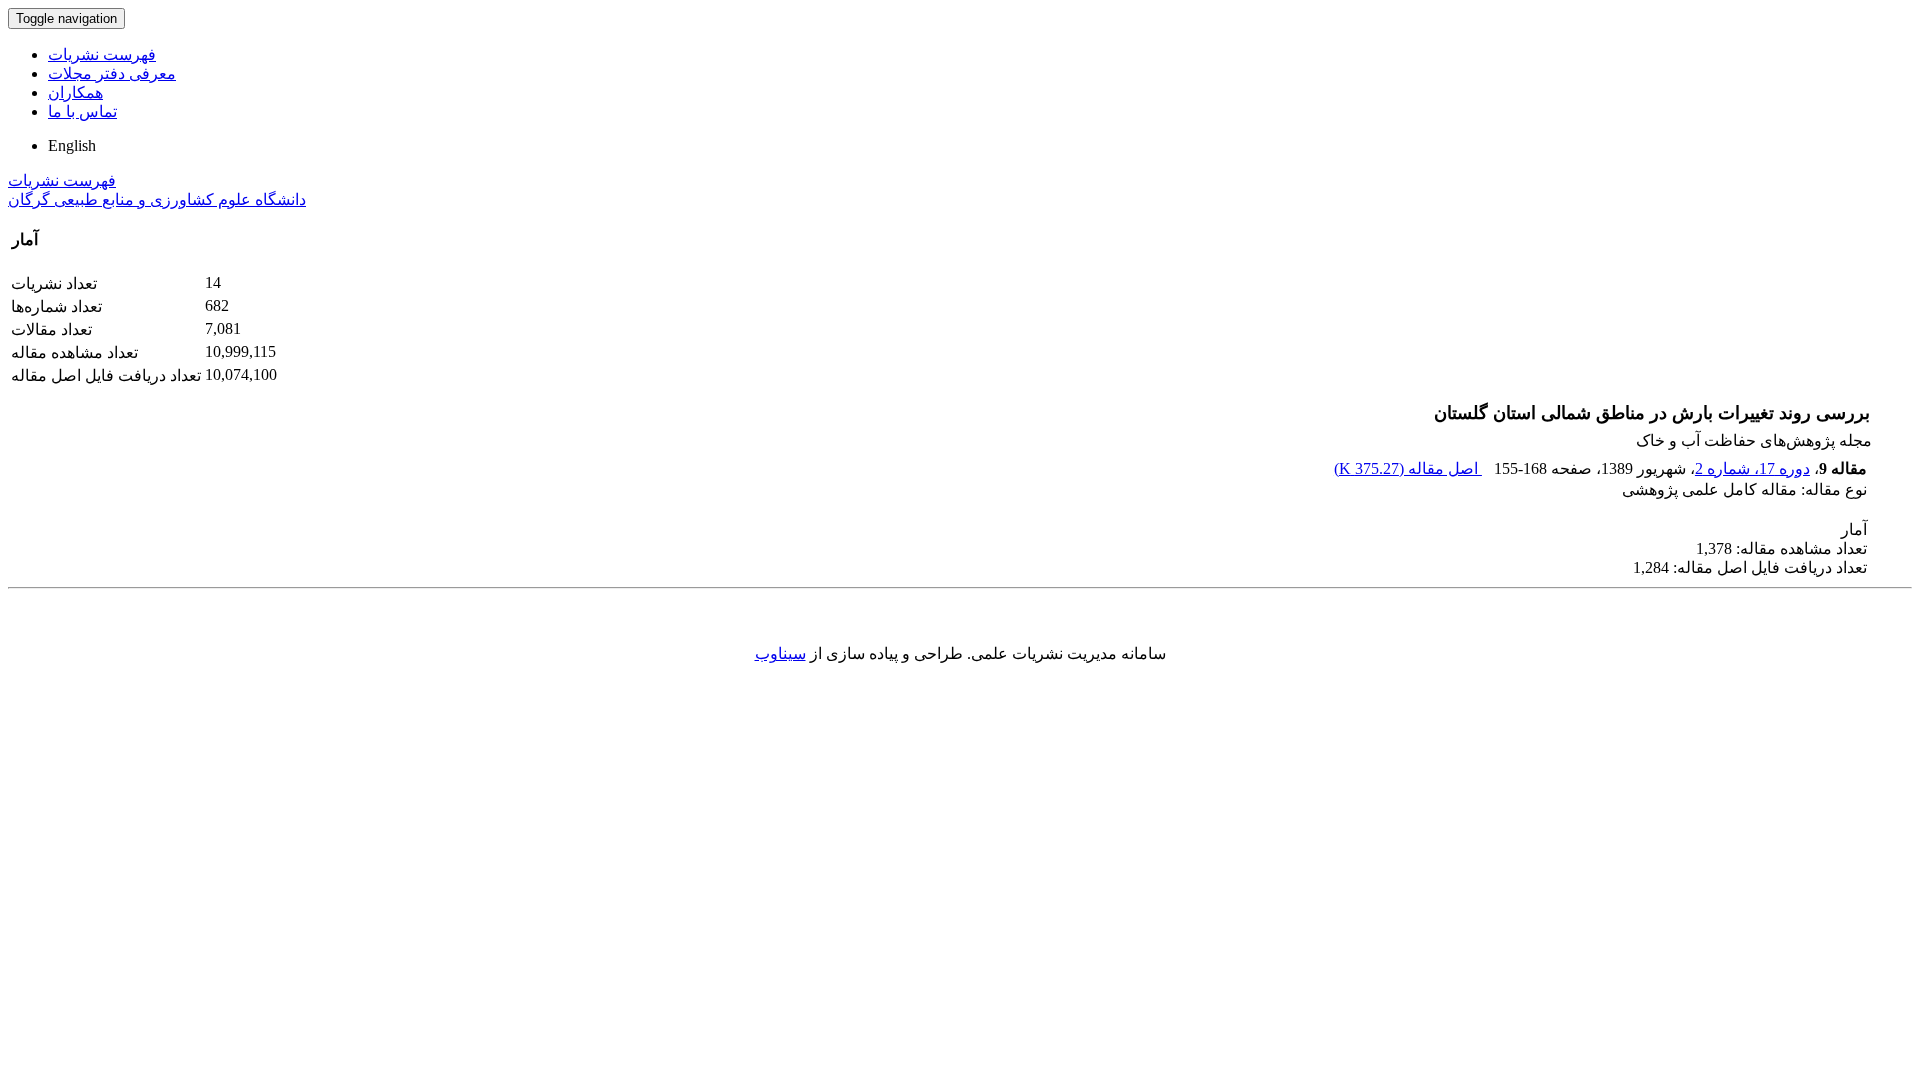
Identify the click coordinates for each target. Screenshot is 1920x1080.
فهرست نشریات (102, 54)
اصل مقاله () (1408, 468)
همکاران (75, 92)
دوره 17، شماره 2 (1752, 468)
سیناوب (780, 653)
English (72, 145)
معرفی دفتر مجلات (112, 73)
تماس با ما (82, 111)
